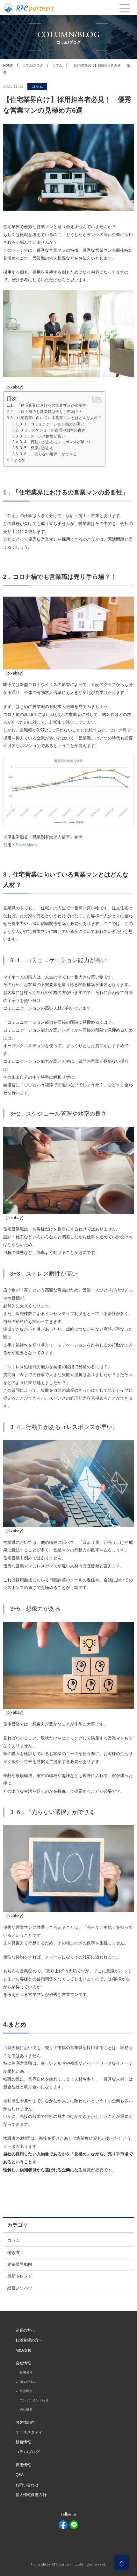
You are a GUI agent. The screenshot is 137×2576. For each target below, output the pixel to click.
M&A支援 (24, 2350)
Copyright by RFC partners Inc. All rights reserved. (68, 2565)
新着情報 (23, 2442)
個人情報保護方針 (31, 2495)
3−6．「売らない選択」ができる (48, 454)
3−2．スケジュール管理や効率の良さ (53, 430)
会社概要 (26, 2409)
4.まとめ (18, 460)
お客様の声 (25, 2422)
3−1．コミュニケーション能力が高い (52, 424)
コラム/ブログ (28, 2452)
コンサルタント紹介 (34, 2400)
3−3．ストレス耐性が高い (43, 436)
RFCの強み (28, 2382)
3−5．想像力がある (37, 448)
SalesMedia (27, 845)
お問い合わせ (27, 2485)
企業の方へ (25, 2330)
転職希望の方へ (29, 2340)
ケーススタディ (29, 2432)
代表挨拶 (26, 2373)
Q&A (20, 2475)
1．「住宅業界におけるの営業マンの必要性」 (50, 405)
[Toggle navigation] (124, 8)
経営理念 (26, 2391)
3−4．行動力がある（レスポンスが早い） (56, 442)
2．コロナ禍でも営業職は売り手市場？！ (46, 412)
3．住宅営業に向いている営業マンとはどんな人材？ (56, 418)
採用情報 (23, 2465)
